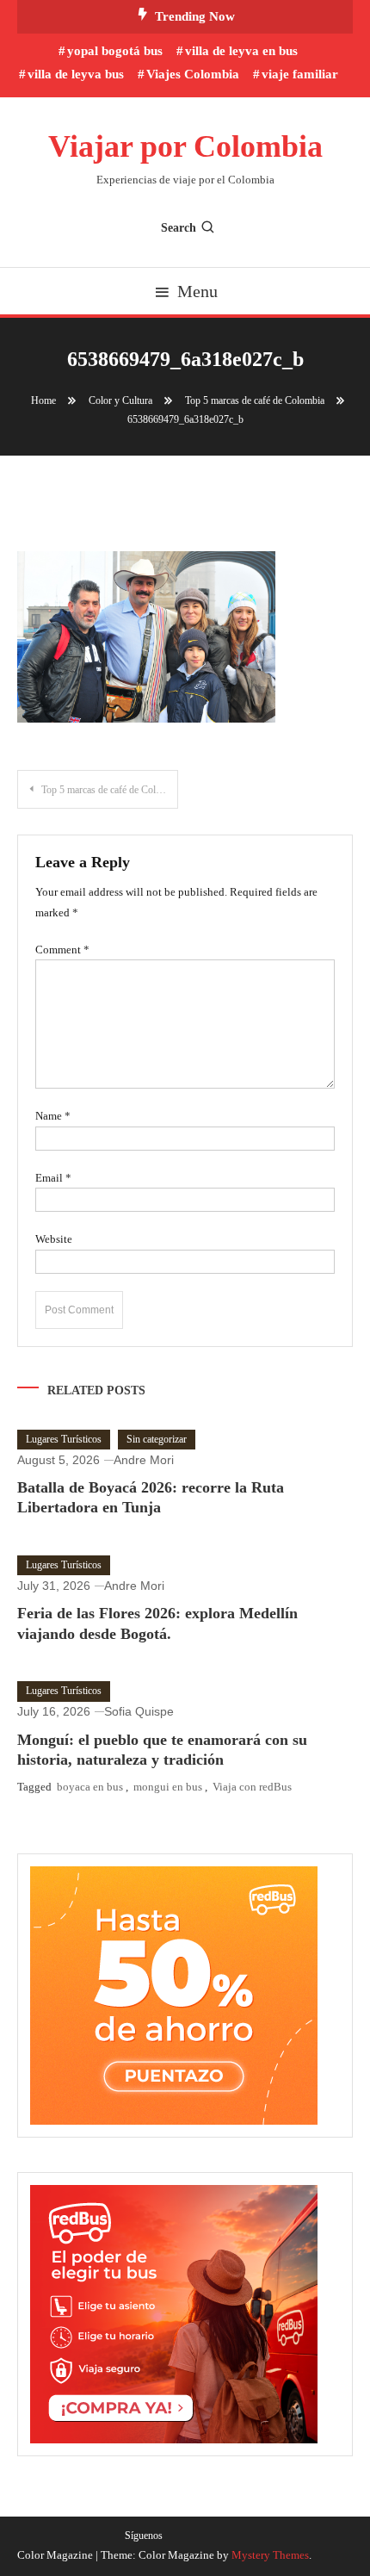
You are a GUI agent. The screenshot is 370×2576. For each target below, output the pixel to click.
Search (179, 228)
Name (53, 1116)
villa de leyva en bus (241, 51)
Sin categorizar (157, 1439)
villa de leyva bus (76, 74)
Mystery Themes (270, 2555)
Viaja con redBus (252, 1787)
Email (53, 1178)
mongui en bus (168, 1787)
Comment (62, 950)
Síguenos (144, 2536)
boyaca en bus (90, 1787)
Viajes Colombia (193, 74)
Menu (197, 291)
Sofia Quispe (139, 1711)
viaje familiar (300, 74)
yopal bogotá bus (115, 51)
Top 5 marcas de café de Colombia (110, 790)
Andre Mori (144, 1460)
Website (54, 1239)
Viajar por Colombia (185, 146)
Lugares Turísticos (64, 1439)
